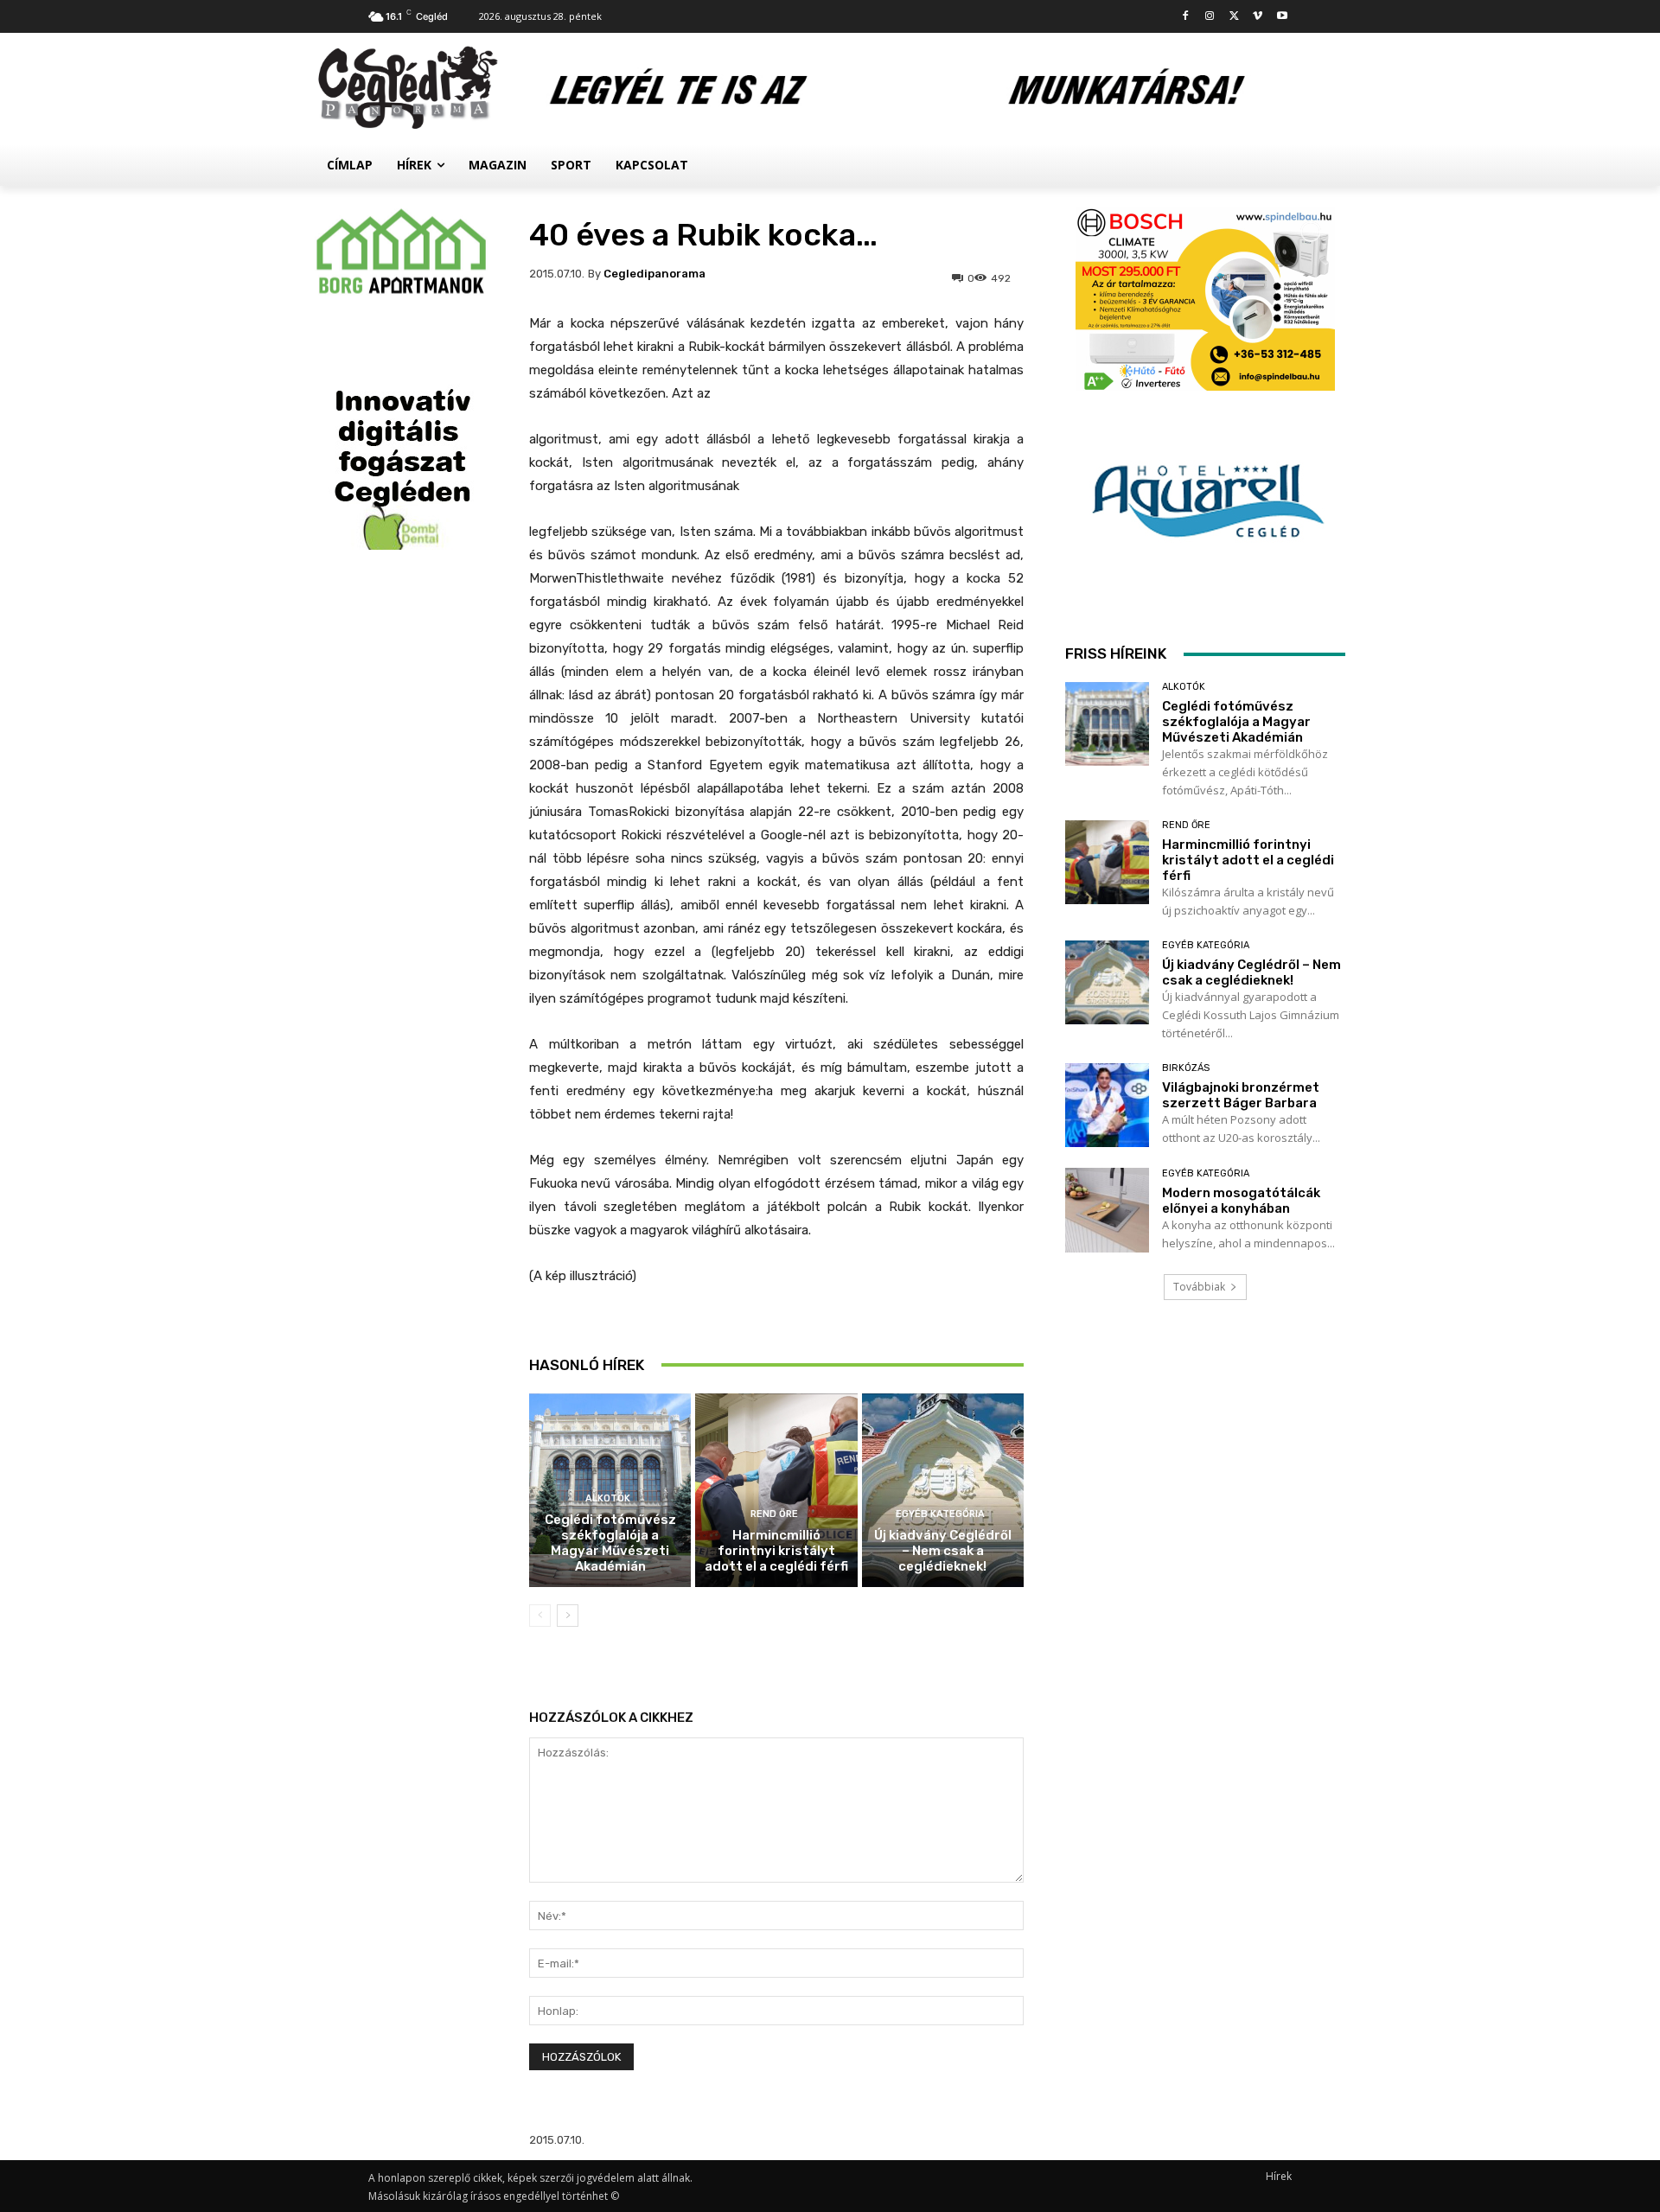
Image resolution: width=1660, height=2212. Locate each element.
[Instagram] (1210, 17)
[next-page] (568, 1616)
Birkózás (1186, 1068)
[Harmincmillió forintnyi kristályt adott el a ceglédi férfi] (776, 1491)
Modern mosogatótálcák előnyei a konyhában (1241, 1201)
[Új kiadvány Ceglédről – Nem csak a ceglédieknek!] (943, 1491)
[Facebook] (1186, 17)
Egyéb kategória (940, 1514)
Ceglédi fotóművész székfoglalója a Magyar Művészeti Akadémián (610, 1543)
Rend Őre (774, 1514)
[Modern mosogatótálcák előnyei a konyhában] (1107, 1210)
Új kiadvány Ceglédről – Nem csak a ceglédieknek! (943, 1551)
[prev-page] (540, 1616)
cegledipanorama (654, 274)
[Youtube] (1282, 17)
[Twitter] (1234, 17)
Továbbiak (1199, 1287)
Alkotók (608, 1498)
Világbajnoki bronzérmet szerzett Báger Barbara (1241, 1095)
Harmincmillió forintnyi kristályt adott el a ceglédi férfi (776, 1551)
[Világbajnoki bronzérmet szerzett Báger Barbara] (1107, 1105)
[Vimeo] (1258, 17)
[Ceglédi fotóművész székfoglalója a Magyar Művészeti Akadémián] (1107, 724)
